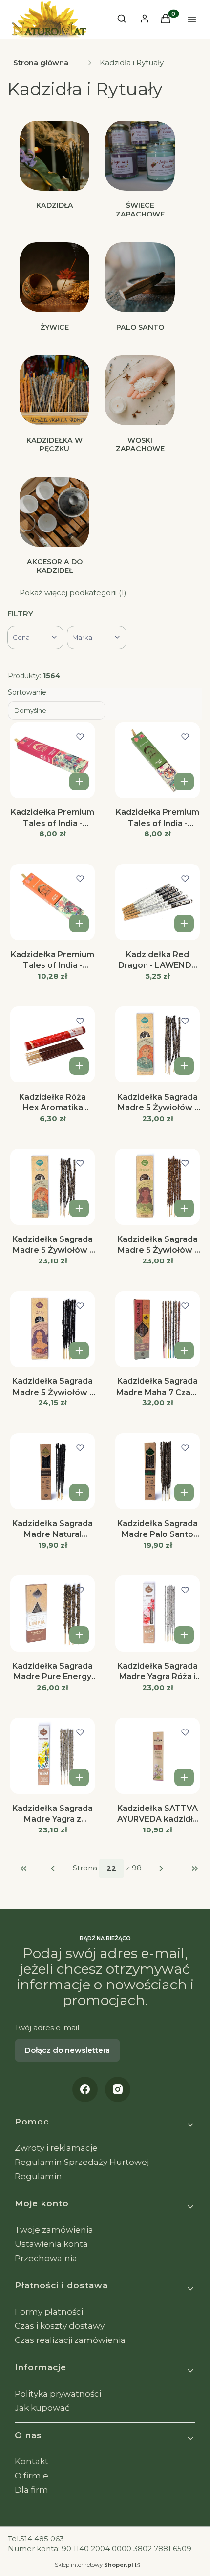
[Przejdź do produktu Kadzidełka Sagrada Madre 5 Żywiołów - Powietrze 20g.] (157, 1045)
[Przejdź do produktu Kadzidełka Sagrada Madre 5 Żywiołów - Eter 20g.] (52, 1330)
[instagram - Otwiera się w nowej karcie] (118, 2089)
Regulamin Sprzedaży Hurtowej (82, 2162)
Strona (85, 1868)
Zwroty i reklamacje (56, 2148)
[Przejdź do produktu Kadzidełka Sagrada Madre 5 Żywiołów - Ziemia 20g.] (157, 1187)
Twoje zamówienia (54, 2230)
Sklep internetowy (94, 2565)
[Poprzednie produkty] (53, 1868)
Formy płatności (49, 2312)
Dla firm (31, 2490)
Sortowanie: (28, 692)
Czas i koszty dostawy (60, 2326)
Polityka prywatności (58, 2394)
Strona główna (41, 63)
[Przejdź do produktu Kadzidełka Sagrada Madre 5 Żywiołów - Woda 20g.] (52, 1187)
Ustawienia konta (51, 2244)
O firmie (31, 2476)
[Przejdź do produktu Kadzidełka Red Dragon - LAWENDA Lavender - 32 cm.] (157, 903)
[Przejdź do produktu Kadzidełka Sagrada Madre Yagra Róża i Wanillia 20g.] (157, 1614)
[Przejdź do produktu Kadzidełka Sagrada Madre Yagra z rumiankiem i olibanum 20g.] (52, 1756)
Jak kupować (42, 2408)
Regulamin (38, 2176)
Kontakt (31, 2461)
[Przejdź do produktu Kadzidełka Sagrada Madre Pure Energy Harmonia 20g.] (52, 1614)
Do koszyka (79, 782)
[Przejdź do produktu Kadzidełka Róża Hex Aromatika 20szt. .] (52, 1045)
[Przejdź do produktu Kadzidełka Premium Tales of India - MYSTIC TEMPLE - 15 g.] (52, 903)
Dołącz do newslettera (67, 2050)
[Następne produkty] (161, 1868)
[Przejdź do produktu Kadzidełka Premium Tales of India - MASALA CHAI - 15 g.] (157, 761)
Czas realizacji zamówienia (70, 2340)
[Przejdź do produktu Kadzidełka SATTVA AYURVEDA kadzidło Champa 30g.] (157, 1756)
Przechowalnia (46, 2258)
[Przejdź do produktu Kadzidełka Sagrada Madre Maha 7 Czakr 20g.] (157, 1330)
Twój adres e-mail (47, 2028)
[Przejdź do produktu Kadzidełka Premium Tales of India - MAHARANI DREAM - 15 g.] (52, 761)
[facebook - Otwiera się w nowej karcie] (85, 2089)
